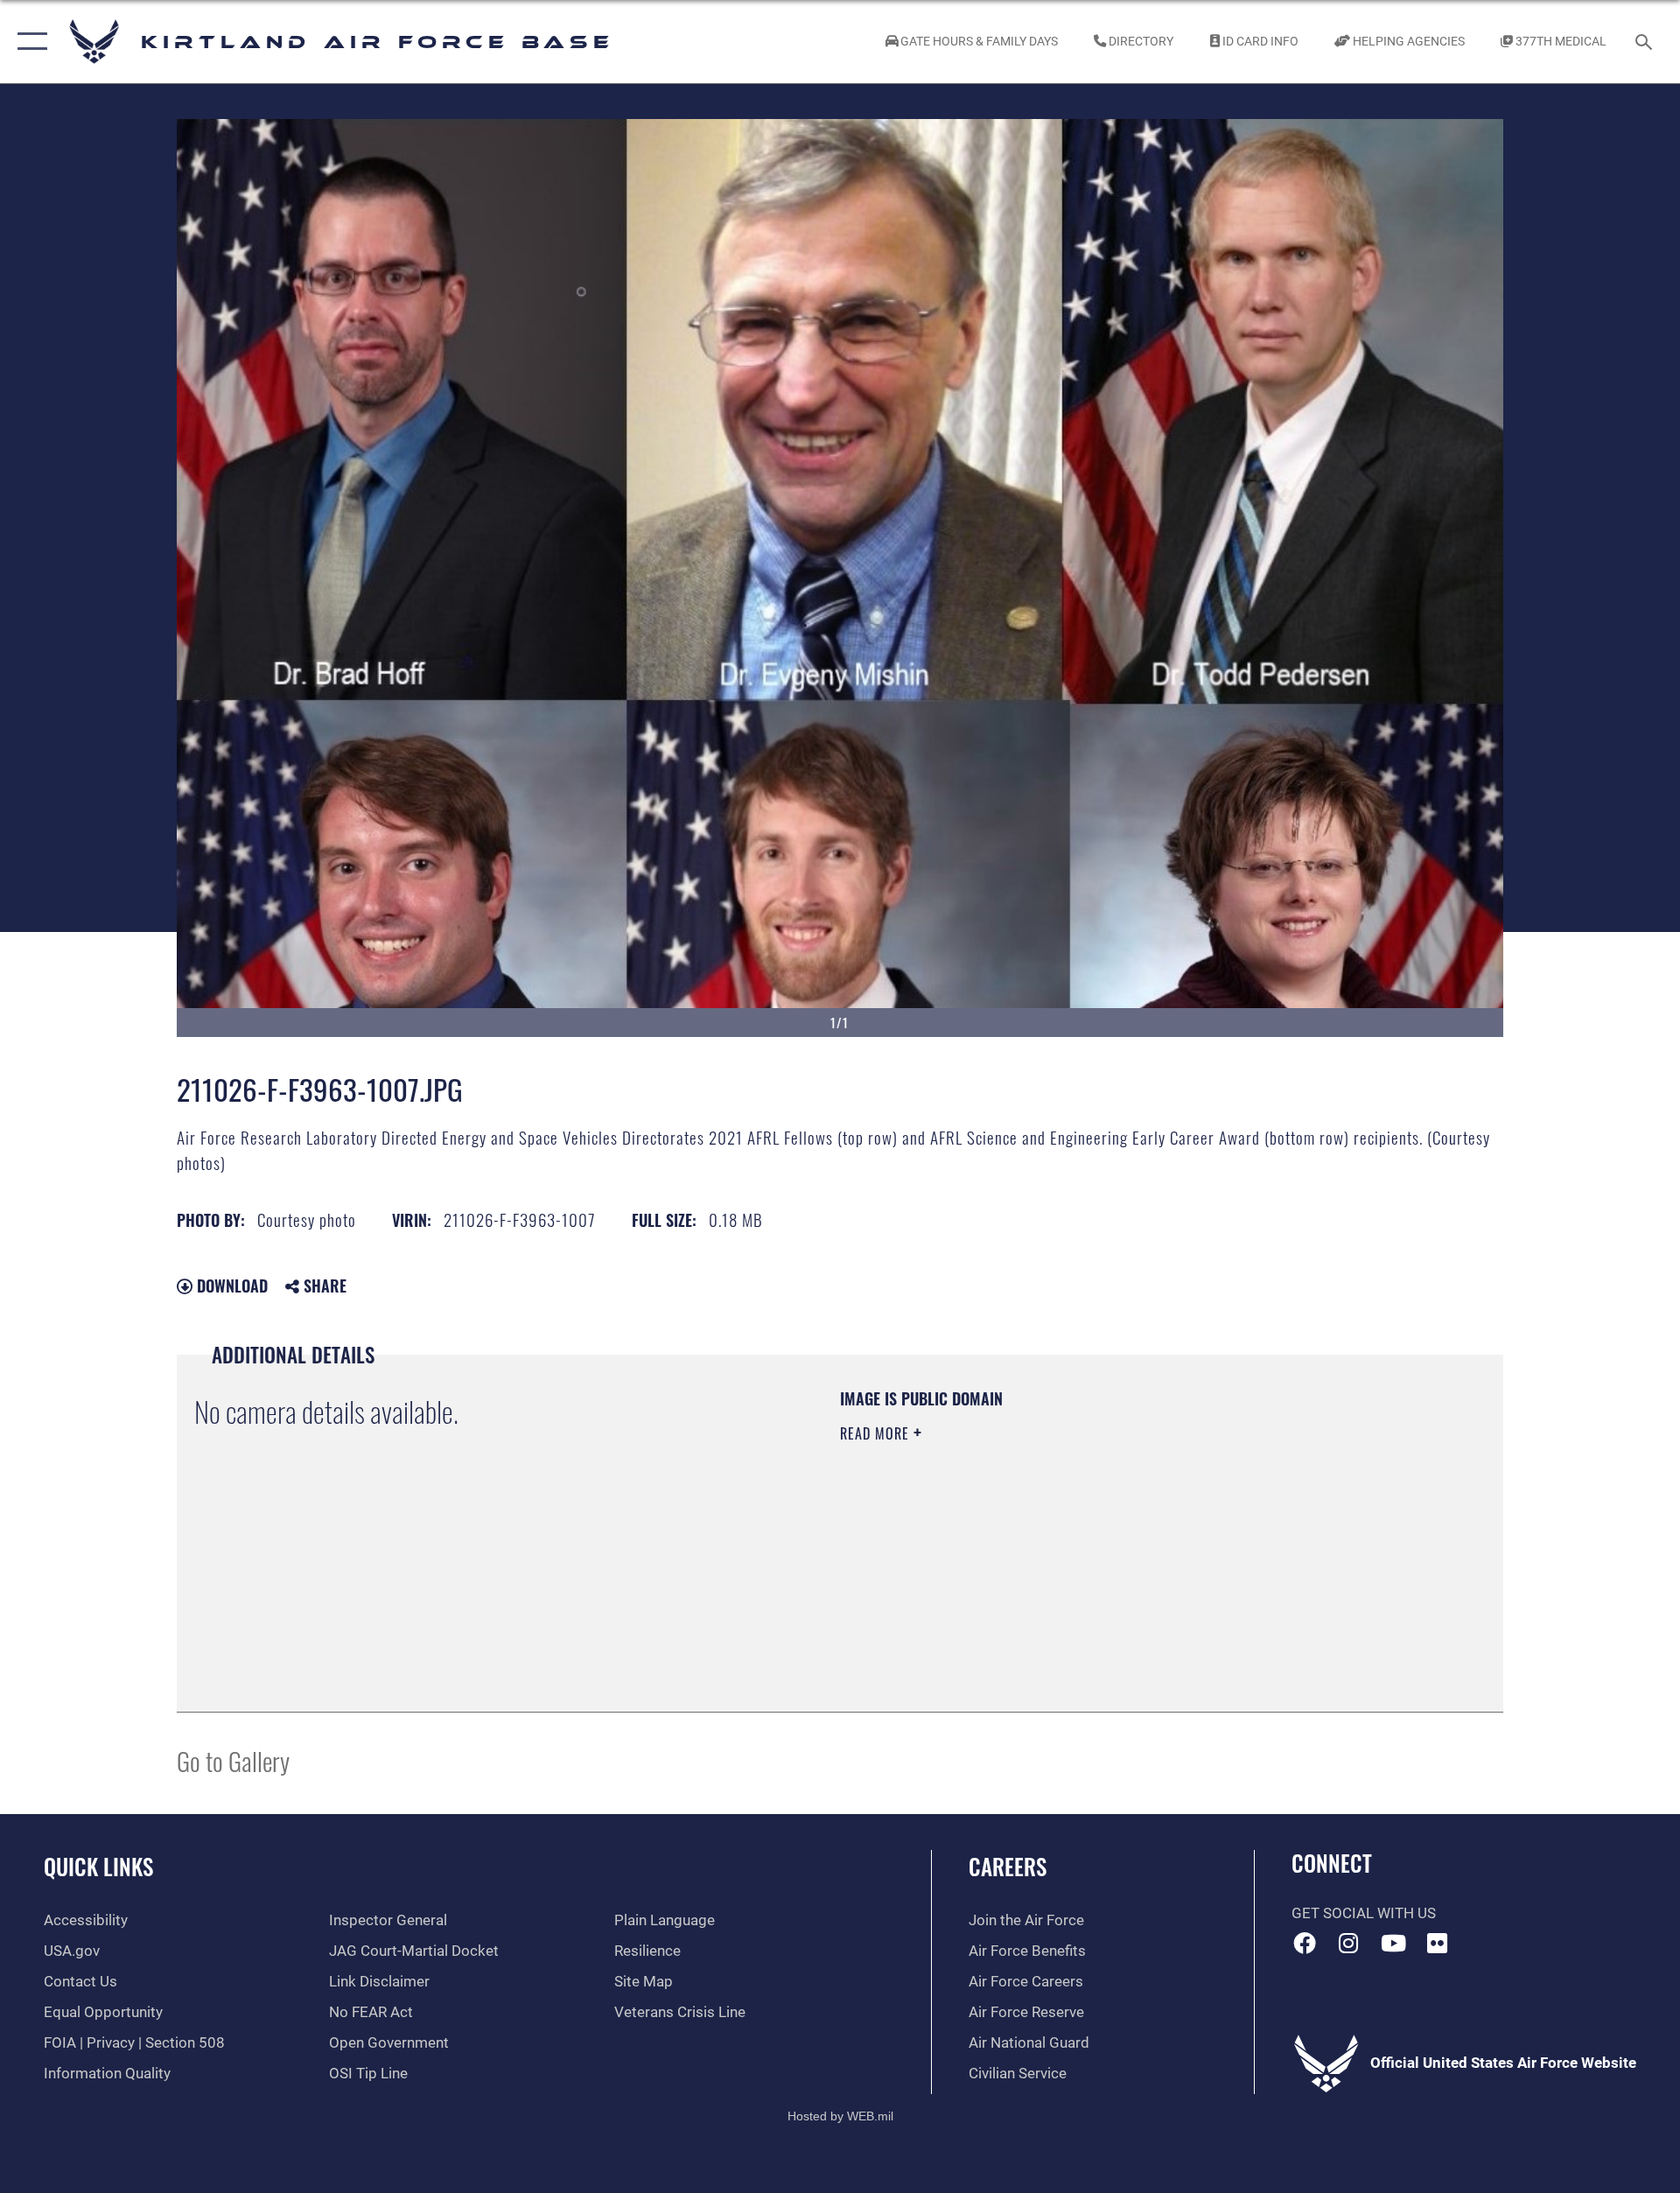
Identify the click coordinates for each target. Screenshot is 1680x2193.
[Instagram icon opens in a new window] (1348, 1943)
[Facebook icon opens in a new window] (1305, 1943)
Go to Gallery (233, 1760)
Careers (1008, 1866)
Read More (877, 1433)
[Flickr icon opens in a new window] (1438, 1943)
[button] (28, 42)
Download (230, 1286)
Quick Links (98, 1866)
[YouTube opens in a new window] (1393, 1943)
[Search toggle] (1645, 42)
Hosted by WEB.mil (840, 2116)
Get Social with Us (1364, 1913)
